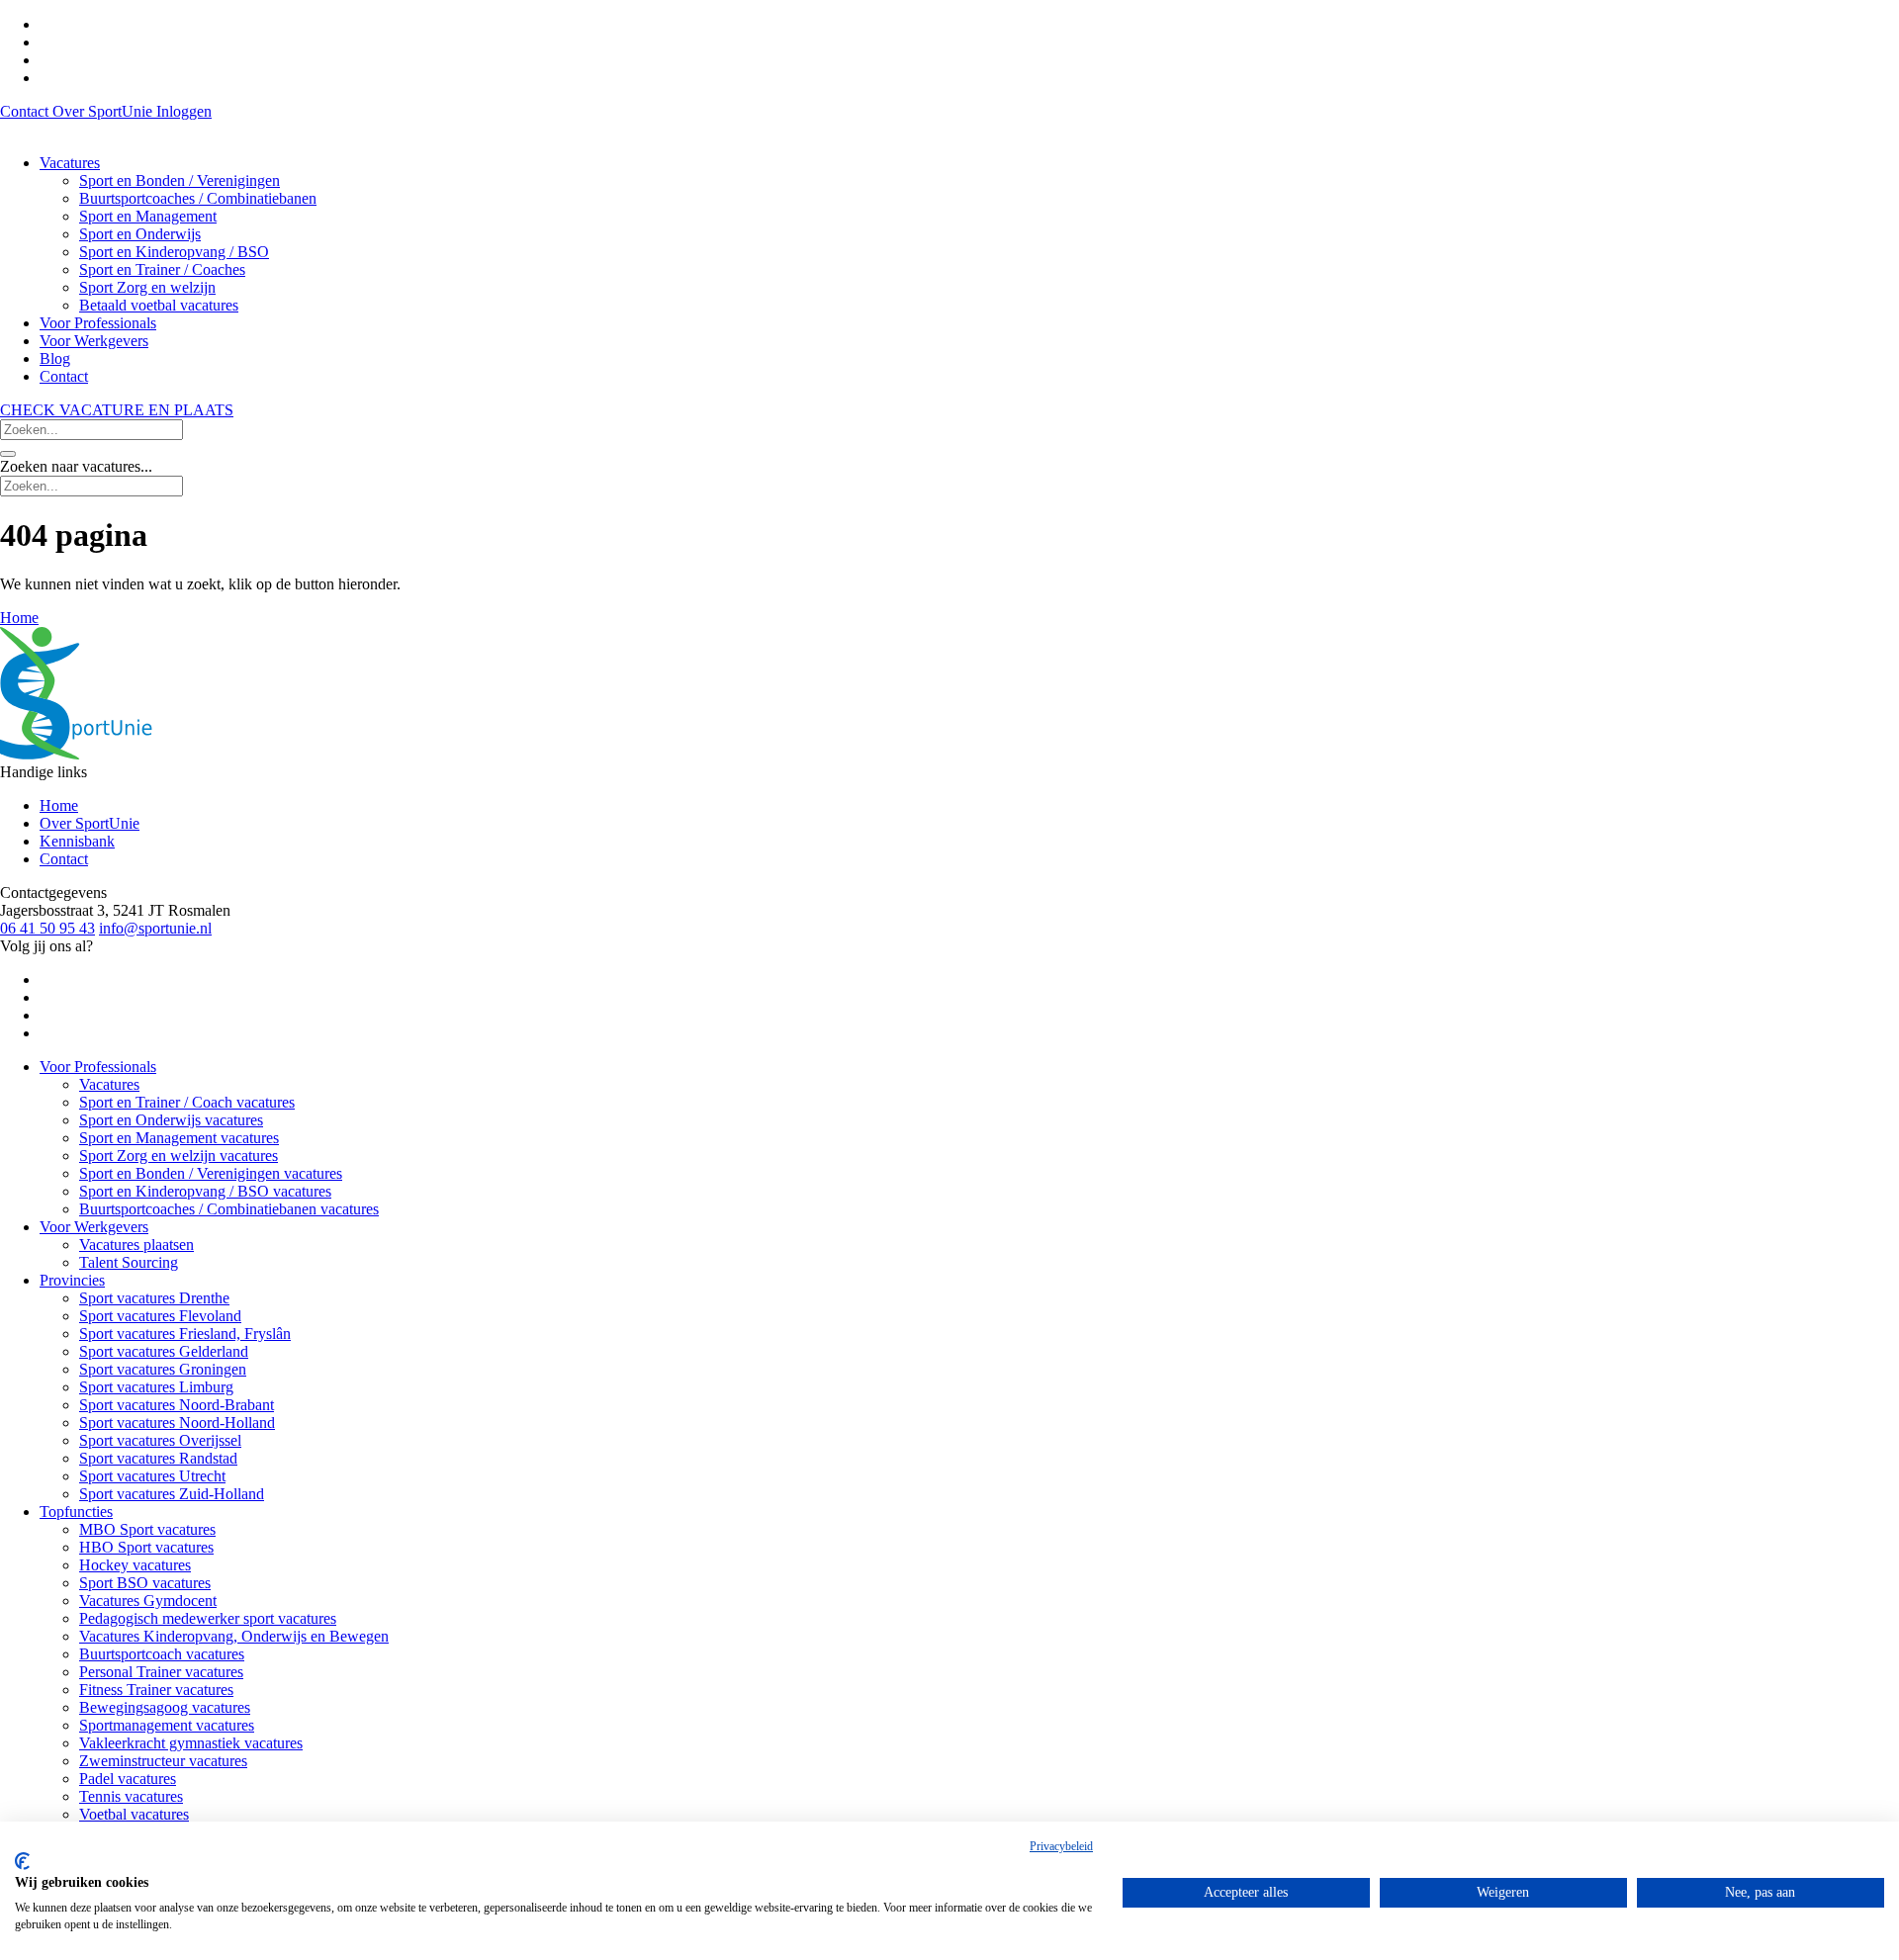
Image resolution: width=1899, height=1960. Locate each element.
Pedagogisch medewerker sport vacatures (208, 1618)
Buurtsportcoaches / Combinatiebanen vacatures (229, 1209)
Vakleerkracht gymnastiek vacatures (191, 1743)
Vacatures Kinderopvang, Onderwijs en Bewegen (234, 1636)
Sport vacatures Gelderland (164, 1351)
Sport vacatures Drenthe (154, 1298)
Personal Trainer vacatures (161, 1672)
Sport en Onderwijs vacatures (171, 1120)
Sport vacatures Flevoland (160, 1316)
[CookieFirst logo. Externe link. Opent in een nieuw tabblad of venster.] (22, 1861)
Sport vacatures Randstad (158, 1458)
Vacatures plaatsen (136, 1245)
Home (59, 805)
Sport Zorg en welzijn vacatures (179, 1156)
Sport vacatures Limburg (156, 1387)
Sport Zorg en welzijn (147, 287)
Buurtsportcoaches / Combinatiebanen (198, 198)
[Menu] (8, 454)
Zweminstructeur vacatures (163, 1761)
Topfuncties (76, 1512)
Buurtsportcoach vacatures (162, 1654)
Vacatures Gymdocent (148, 1601)
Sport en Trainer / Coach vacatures (187, 1102)
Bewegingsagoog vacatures (165, 1707)
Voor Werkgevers (94, 341)
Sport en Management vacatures (179, 1138)
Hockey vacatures (135, 1565)
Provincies (72, 1280)
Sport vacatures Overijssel (160, 1440)
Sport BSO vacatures (145, 1583)
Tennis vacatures (131, 1796)
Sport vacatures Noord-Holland (177, 1423)
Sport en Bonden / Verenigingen (180, 180)
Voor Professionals (98, 323)
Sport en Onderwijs (140, 234)
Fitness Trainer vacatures (156, 1690)
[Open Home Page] (76, 754)
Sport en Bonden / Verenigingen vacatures (211, 1173)
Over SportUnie (104, 111)
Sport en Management (148, 216)
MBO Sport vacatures (147, 1529)
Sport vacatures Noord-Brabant (177, 1405)
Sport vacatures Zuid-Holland (172, 1494)
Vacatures (70, 163)
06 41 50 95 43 (47, 928)
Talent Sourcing (129, 1262)
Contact (26, 111)
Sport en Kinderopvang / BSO (174, 252)
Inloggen (184, 111)
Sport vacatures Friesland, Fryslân (185, 1334)
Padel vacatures (128, 1779)
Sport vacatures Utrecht (152, 1476)
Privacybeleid (1061, 1846)
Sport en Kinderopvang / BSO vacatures (205, 1191)
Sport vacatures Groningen (163, 1369)
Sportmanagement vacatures (167, 1725)
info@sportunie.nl (155, 928)
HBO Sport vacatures (146, 1547)
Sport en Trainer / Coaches (162, 269)
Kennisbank (77, 841)
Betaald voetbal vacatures (159, 305)
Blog (55, 358)
